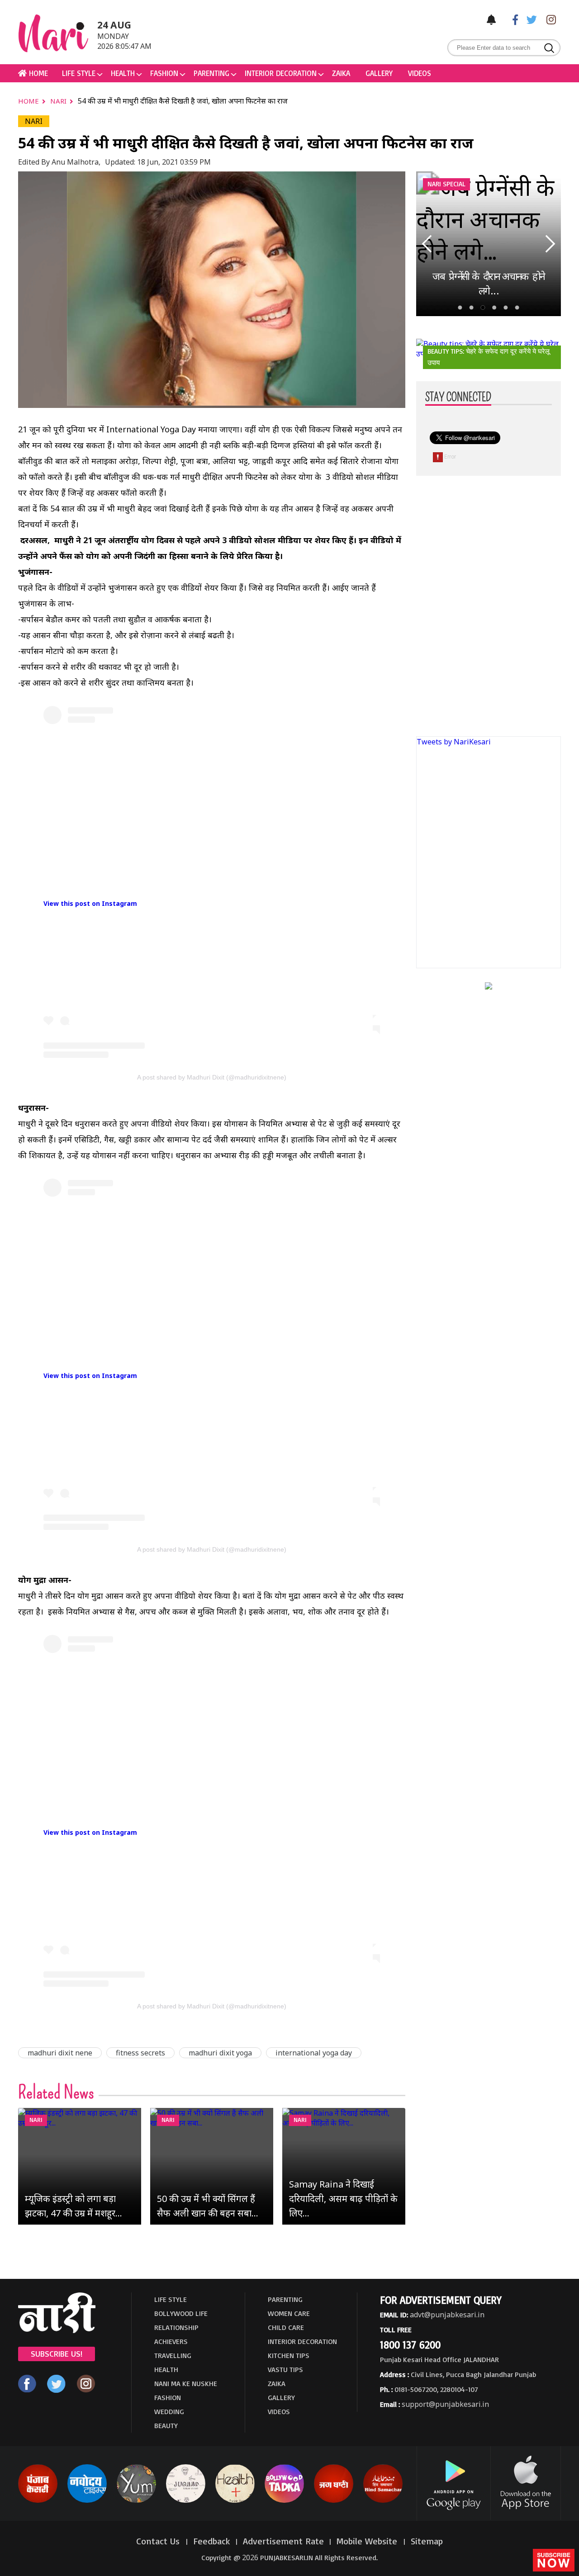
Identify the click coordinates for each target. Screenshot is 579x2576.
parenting (211, 73)
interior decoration (281, 73)
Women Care (289, 2313)
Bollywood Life (181, 2313)
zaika (341, 73)
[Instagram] (549, 19)
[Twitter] (530, 19)
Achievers (171, 2341)
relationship (176, 2327)
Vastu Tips (285, 2369)
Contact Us (159, 2541)
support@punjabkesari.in (445, 2404)
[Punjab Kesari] (38, 2501)
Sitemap (427, 2541)
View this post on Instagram (90, 903)
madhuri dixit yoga (220, 2053)
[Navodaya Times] (87, 2501)
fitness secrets (140, 2053)
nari (59, 101)
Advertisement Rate (283, 2541)
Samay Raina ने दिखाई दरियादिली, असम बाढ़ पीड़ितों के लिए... (343, 2199)
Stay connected (458, 398)
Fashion (164, 73)
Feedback (212, 2541)
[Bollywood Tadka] (284, 2501)
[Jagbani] (334, 2501)
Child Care (286, 2327)
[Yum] (136, 2501)
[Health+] (235, 2501)
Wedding (169, 2411)
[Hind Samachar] (383, 2501)
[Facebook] (511, 19)
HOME (37, 73)
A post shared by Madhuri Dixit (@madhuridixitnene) (212, 1077)
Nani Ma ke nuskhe (186, 2383)
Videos (420, 73)
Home (29, 101)
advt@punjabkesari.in (447, 2315)
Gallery (379, 73)
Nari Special (446, 184)
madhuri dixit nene (60, 2053)
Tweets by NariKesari (454, 742)
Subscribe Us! (57, 2353)
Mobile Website (368, 2541)
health (123, 73)
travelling (173, 2355)
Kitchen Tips (289, 2355)
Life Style (79, 73)
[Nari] (57, 2330)
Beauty (166, 2425)
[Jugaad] (186, 2501)
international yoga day (314, 2053)
